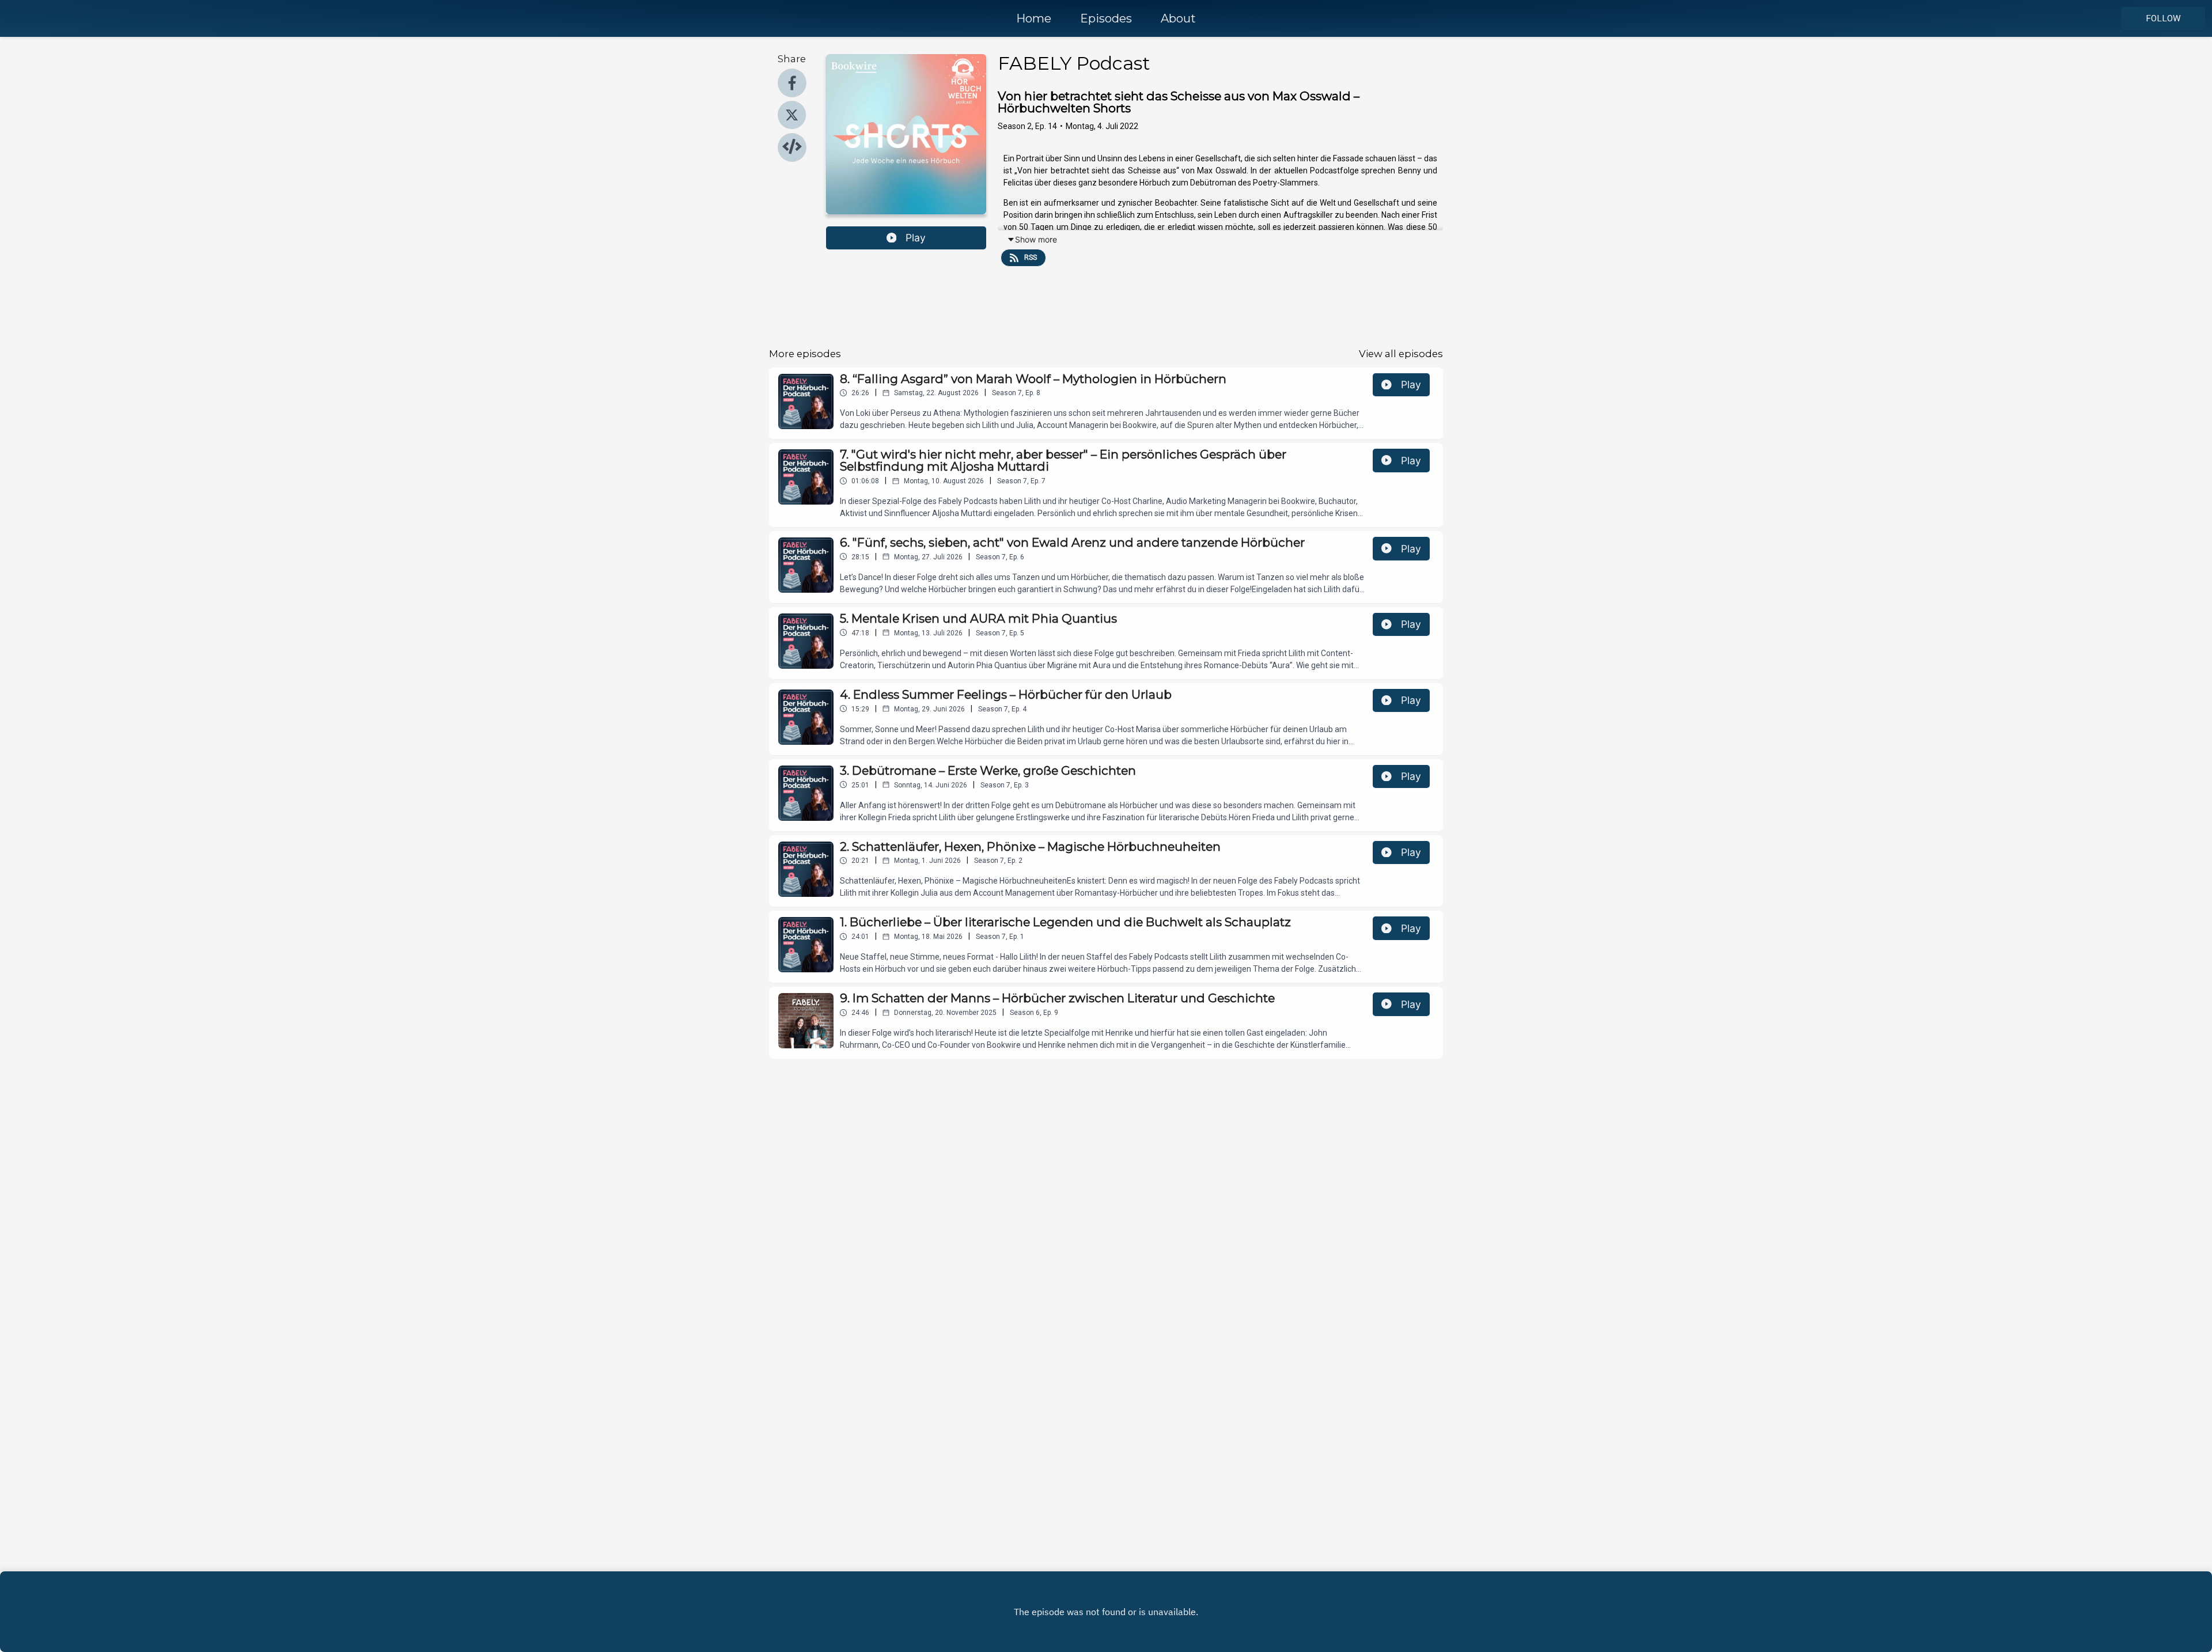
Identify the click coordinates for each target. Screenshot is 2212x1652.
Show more (1036, 239)
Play (916, 238)
